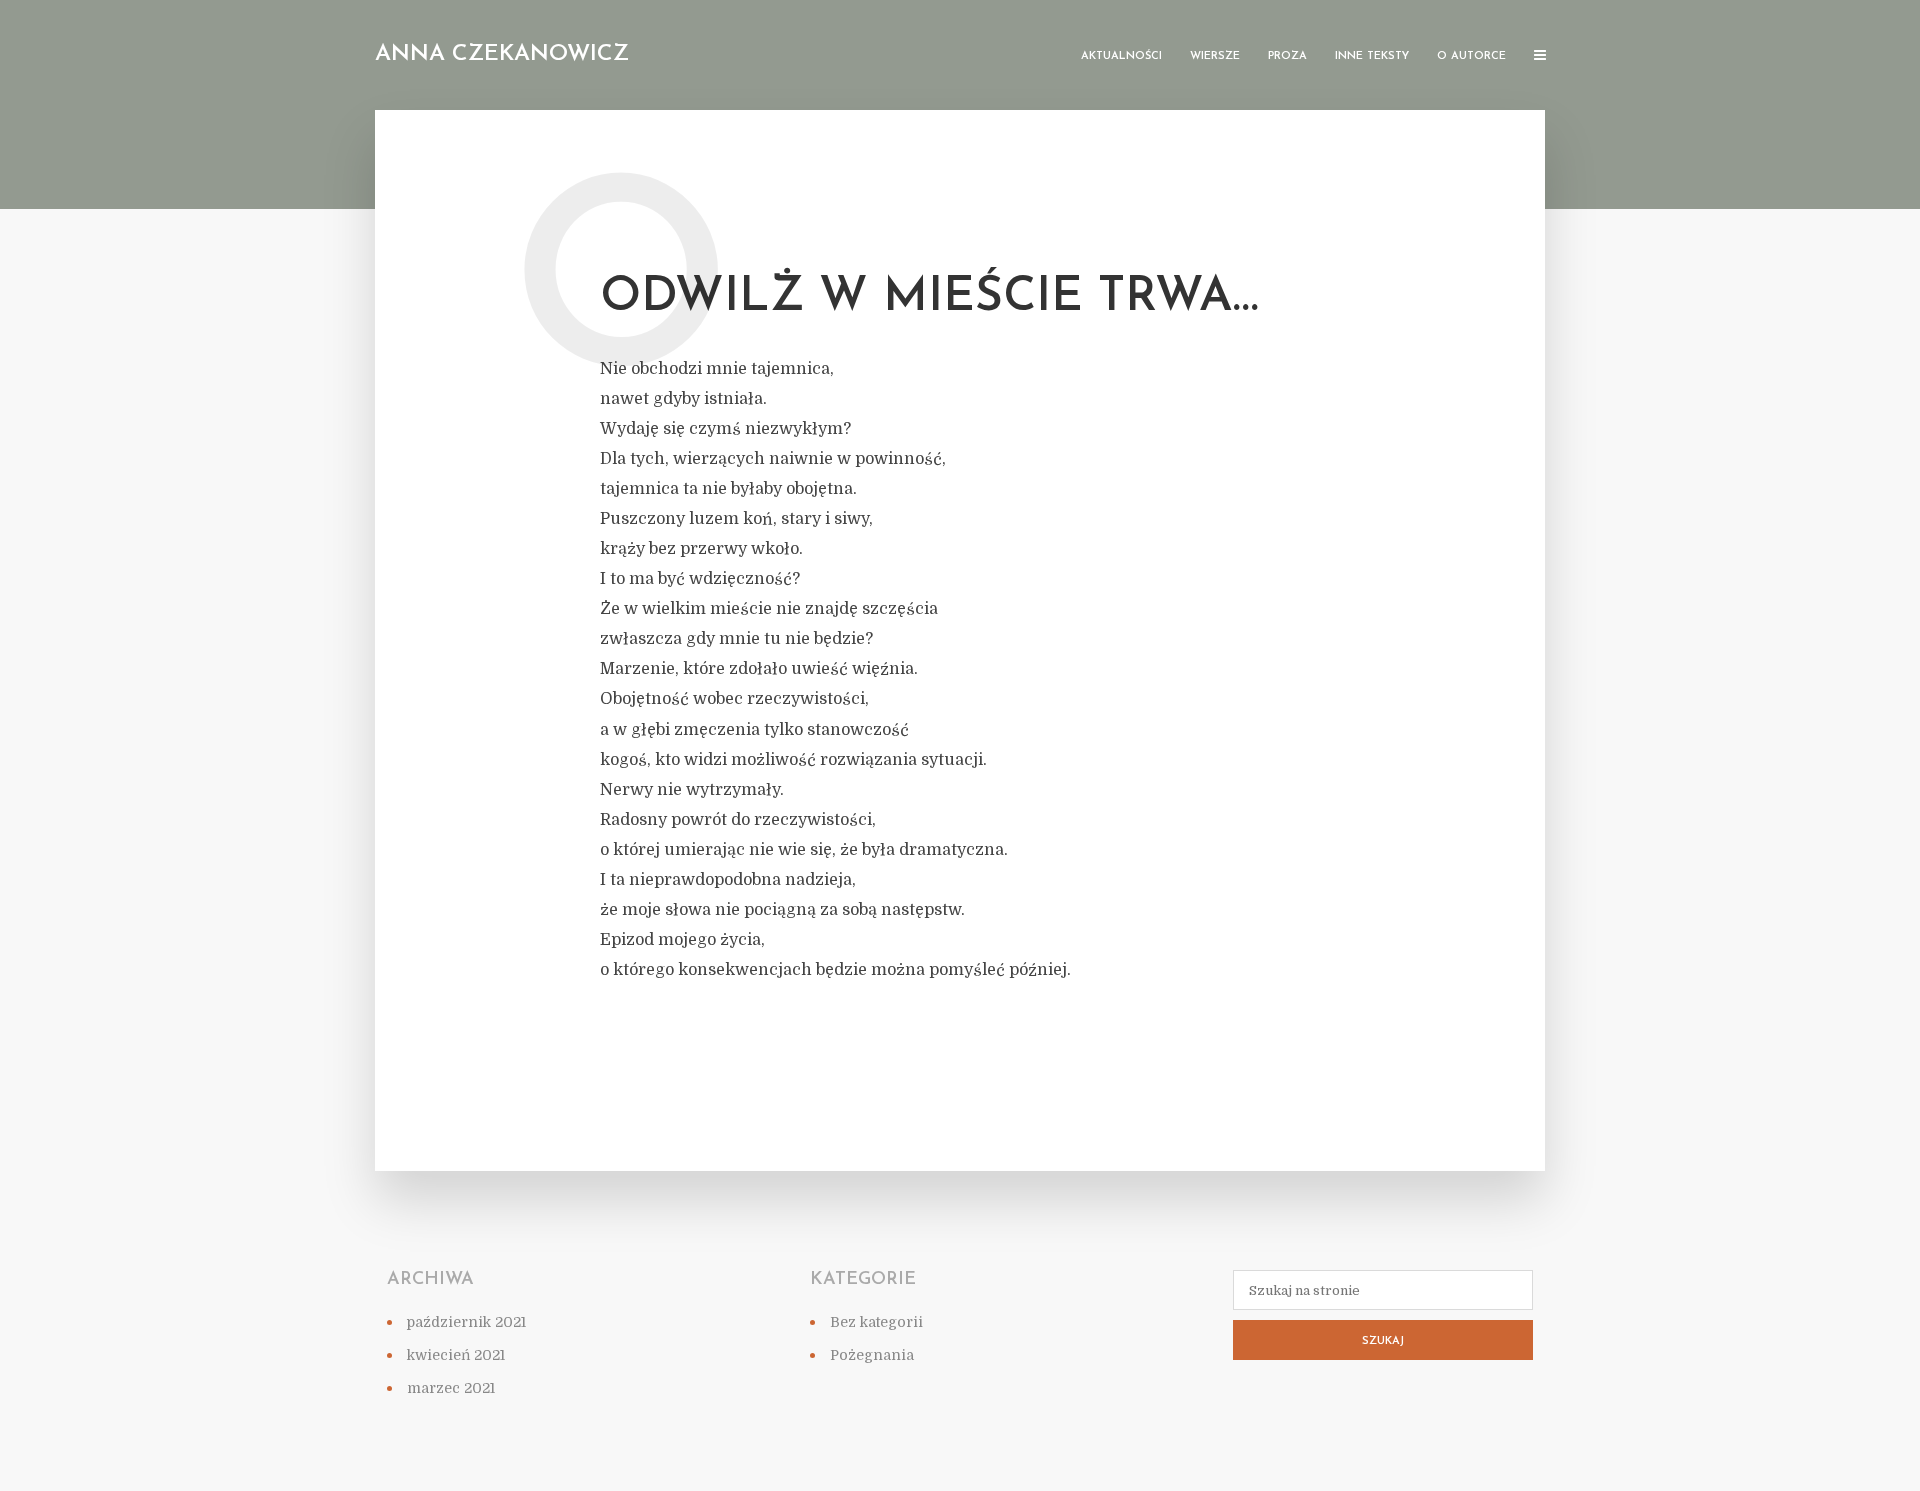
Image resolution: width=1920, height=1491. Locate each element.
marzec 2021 (451, 1388)
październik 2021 (466, 1322)
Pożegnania (872, 1355)
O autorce (1471, 56)
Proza (1287, 56)
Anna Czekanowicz (502, 54)
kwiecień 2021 (456, 1355)
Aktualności (1121, 56)
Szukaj (1383, 1341)
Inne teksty (1372, 56)
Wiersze (1215, 56)
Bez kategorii (876, 1322)
